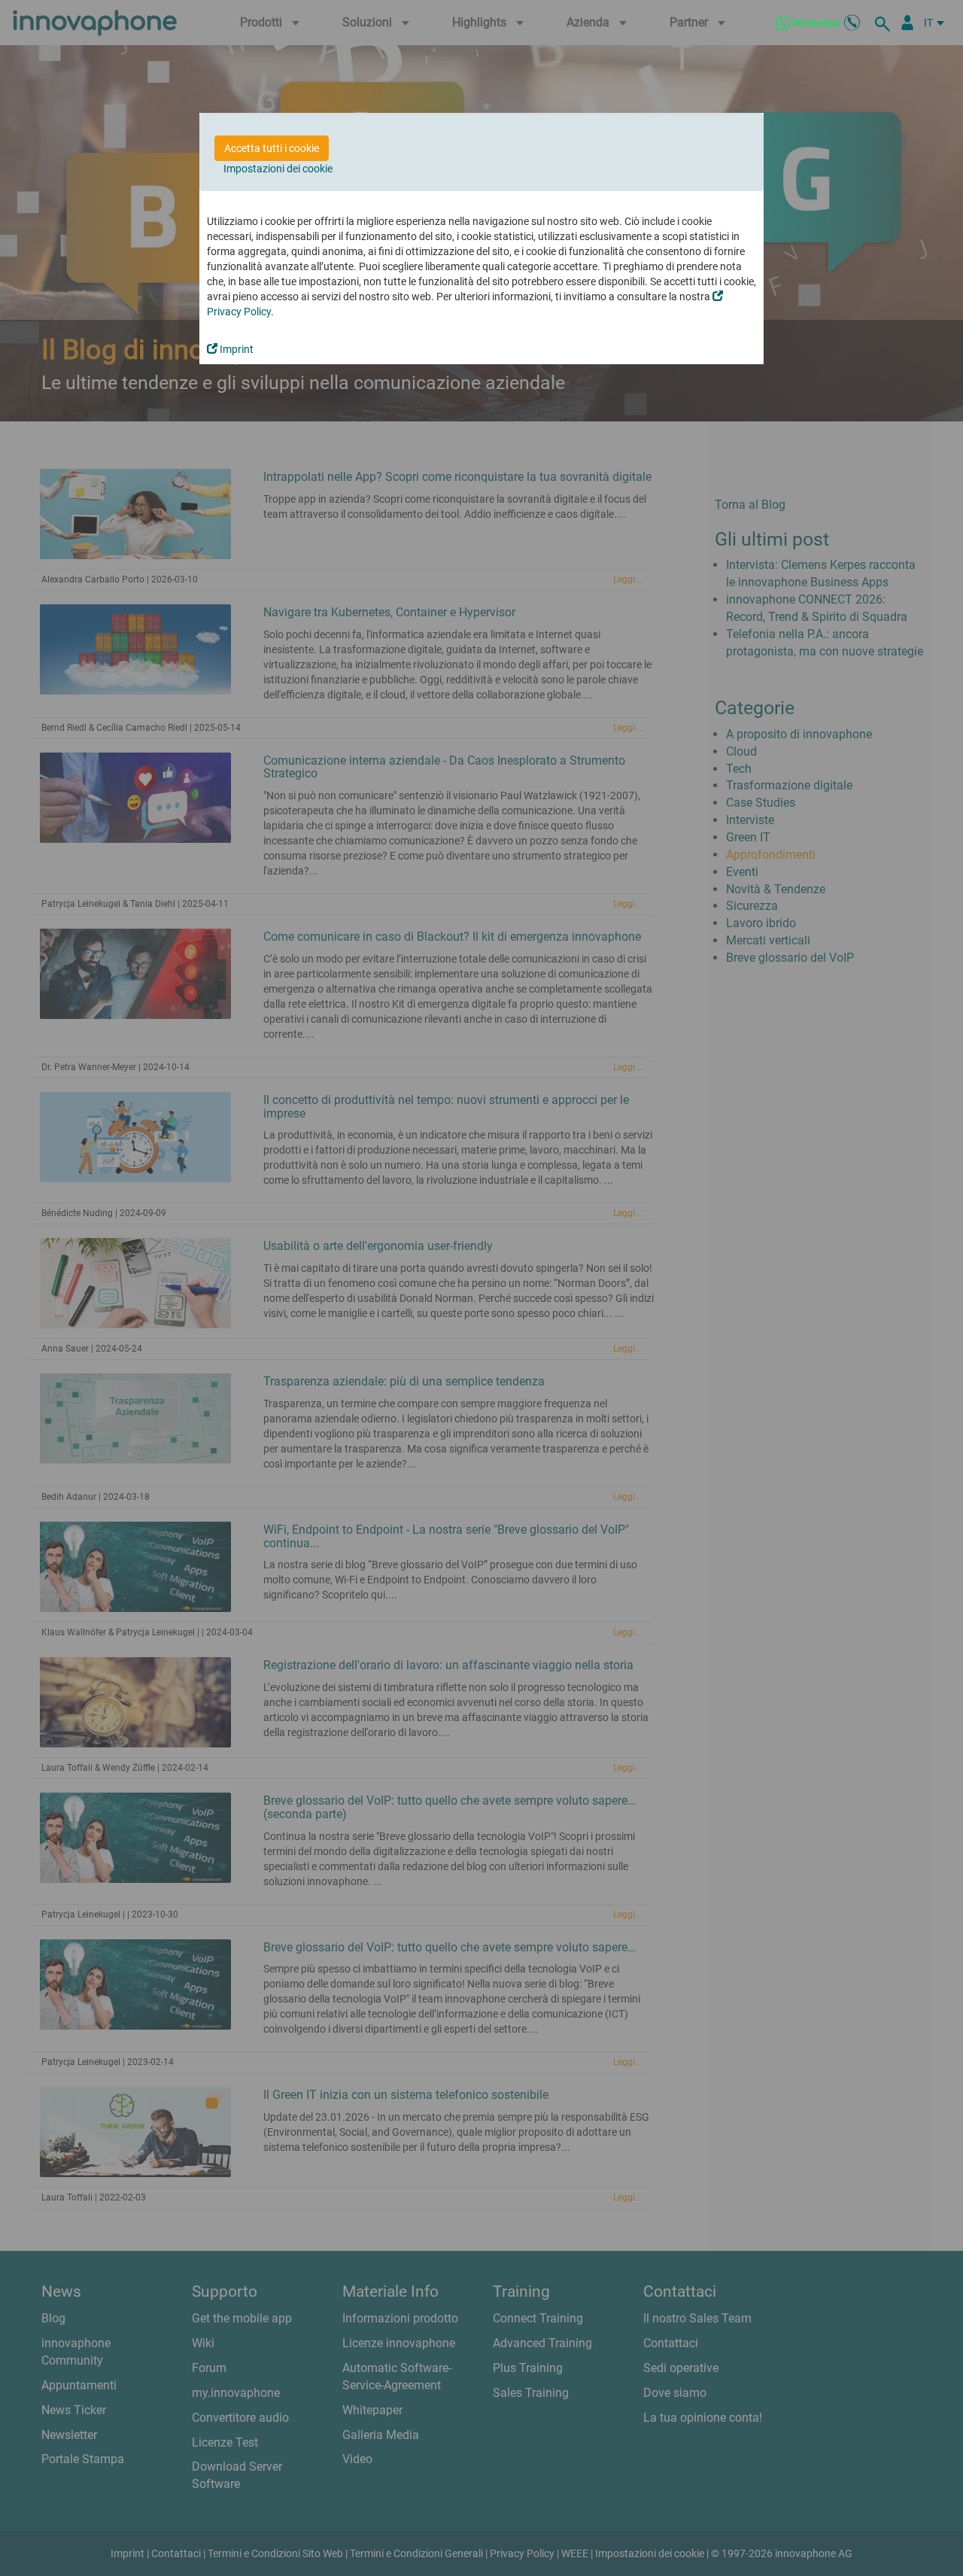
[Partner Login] (907, 23)
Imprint (235, 349)
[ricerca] (885, 23)
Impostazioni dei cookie (278, 169)
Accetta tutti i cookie (272, 148)
